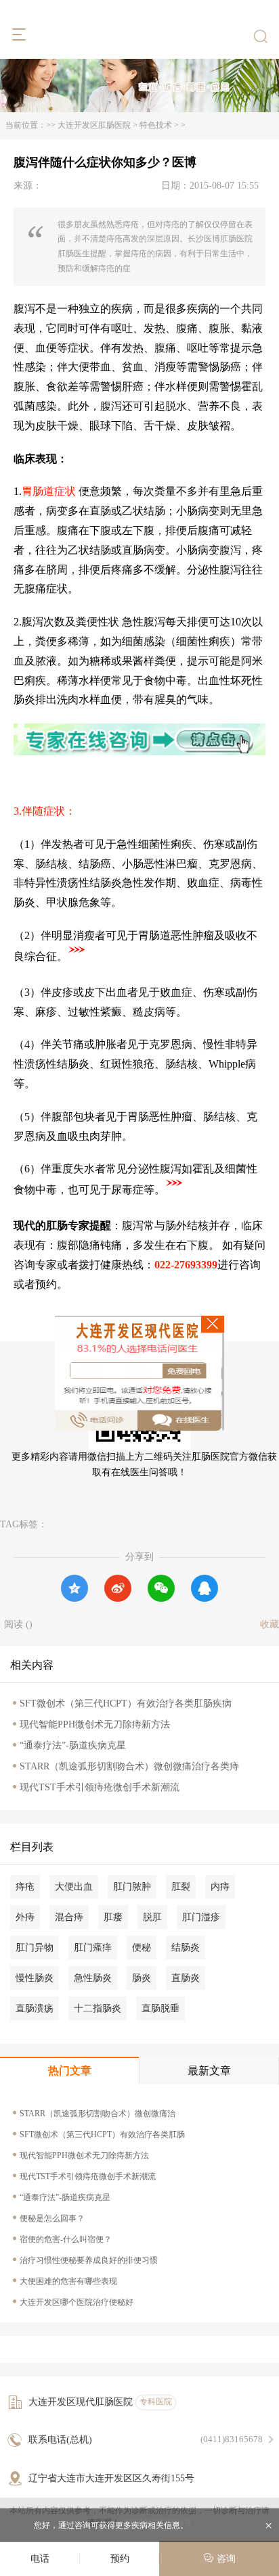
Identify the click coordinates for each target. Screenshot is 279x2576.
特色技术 (156, 125)
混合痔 (69, 1917)
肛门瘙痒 (93, 1948)
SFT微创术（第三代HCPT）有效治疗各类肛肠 (102, 2134)
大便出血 (74, 1887)
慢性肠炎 (35, 1978)
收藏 (270, 1624)
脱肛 (152, 1917)
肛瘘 (113, 1917)
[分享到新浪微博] (118, 1588)
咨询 (225, 2559)
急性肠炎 (93, 1978)
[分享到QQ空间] (74, 1588)
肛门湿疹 (201, 1917)
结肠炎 (186, 1948)
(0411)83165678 (232, 2439)
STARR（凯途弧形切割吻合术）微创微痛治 (98, 2114)
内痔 (220, 1887)
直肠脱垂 (160, 2008)
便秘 (142, 1948)
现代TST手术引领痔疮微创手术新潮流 (100, 1787)
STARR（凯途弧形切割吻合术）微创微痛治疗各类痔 (129, 1766)
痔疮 (25, 1887)
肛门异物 (35, 1948)
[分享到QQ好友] (205, 1588)
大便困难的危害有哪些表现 (68, 2281)
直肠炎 (186, 1978)
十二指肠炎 (98, 2008)
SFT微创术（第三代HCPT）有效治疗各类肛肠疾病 (126, 1703)
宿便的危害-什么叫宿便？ (66, 2239)
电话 (40, 2559)
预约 (120, 2559)
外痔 (25, 1917)
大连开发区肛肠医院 (94, 125)
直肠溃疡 (35, 2008)
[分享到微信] (161, 1588)
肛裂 (181, 1887)
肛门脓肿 (132, 1887)
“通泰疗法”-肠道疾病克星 (73, 1745)
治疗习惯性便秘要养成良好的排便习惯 (89, 2260)
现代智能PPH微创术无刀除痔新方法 (95, 1724)
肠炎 (142, 1978)
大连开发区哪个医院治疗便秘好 (77, 2302)
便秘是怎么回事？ (52, 2218)
